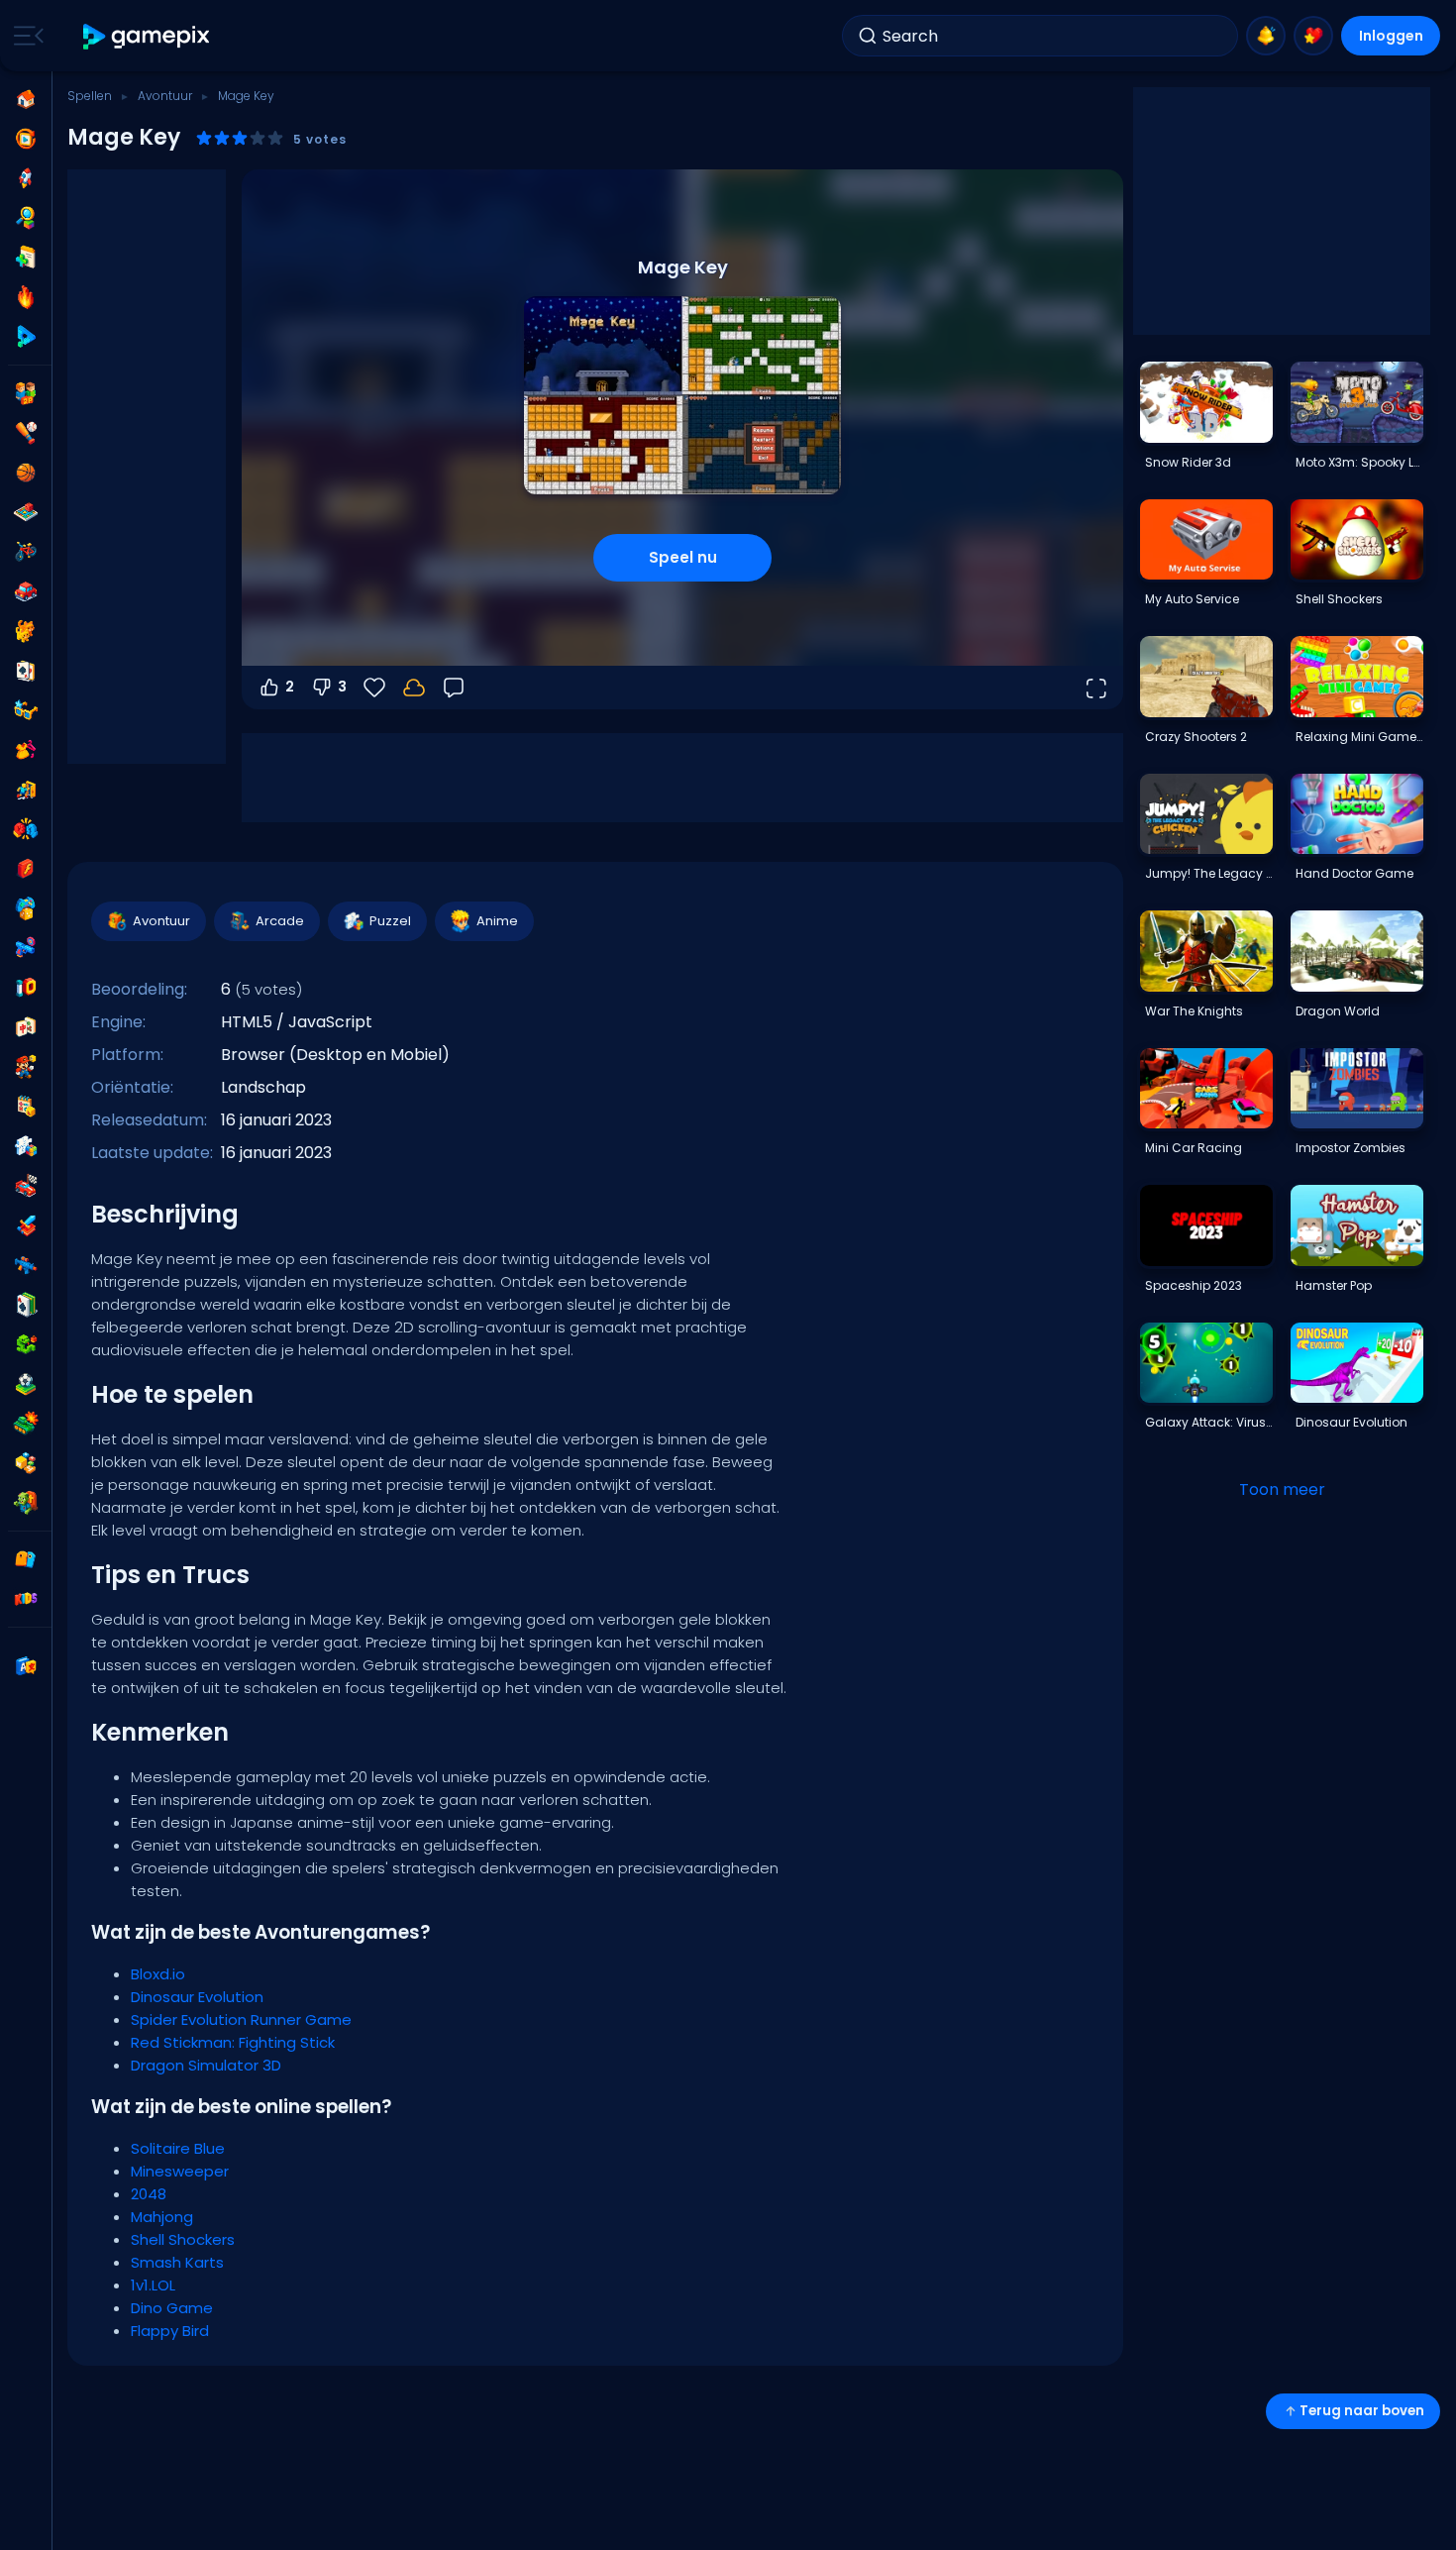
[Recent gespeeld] (26, 139)
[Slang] (26, 1344)
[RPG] (26, 1225)
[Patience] (26, 1305)
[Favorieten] (1313, 36)
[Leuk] (26, 908)
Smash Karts (177, 2262)
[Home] (26, 99)
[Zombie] (26, 1503)
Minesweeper (180, 2171)
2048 (149, 2194)
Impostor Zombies (1351, 1148)
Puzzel (390, 921)
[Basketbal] (26, 473)
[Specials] (26, 337)
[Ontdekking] (26, 218)
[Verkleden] (26, 750)
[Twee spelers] (26, 393)
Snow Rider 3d (1188, 462)
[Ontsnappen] (26, 790)
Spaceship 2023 (1194, 1285)
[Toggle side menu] (25, 36)
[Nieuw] (26, 258)
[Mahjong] (26, 1027)
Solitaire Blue (178, 2148)
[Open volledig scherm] (1095, 688)
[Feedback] (454, 688)
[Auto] (26, 591)
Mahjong (162, 2217)
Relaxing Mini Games (1359, 737)
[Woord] (26, 1463)
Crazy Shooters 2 (1196, 737)
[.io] (26, 988)
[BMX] (26, 552)
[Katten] (26, 631)
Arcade (280, 921)
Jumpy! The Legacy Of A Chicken (1208, 873)
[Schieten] (26, 948)
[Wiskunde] (26, 1107)
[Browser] (26, 869)
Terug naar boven (1362, 2411)
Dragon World (1338, 1011)
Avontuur (165, 96)
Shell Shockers (183, 2239)
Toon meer (1282, 1489)
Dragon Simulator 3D (206, 2065)
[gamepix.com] (147, 36)
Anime (497, 921)
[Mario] (26, 1067)
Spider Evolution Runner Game (241, 2019)
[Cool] (26, 710)
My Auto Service (1192, 599)
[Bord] (26, 512)
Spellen (90, 96)
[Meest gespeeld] (26, 178)
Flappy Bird (170, 2331)
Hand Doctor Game (1354, 873)
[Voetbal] (26, 1384)
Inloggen (1391, 36)
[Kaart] (26, 671)
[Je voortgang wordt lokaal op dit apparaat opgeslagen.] (414, 688)
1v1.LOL (153, 2285)
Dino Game (172, 2308)
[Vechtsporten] (26, 829)
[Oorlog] (26, 1424)
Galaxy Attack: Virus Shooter (1208, 1422)
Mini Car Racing (1194, 1148)
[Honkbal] (26, 433)
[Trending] (26, 297)
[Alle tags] (26, 1559)
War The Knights (1194, 1011)
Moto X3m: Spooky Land (1359, 462)
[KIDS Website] (26, 1599)
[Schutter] (26, 1265)
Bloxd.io (158, 1974)
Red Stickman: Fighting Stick (233, 2042)
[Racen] (26, 1186)
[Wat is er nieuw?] (1266, 36)
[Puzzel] (26, 1146)
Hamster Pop (1334, 1285)
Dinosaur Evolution (197, 1997)
